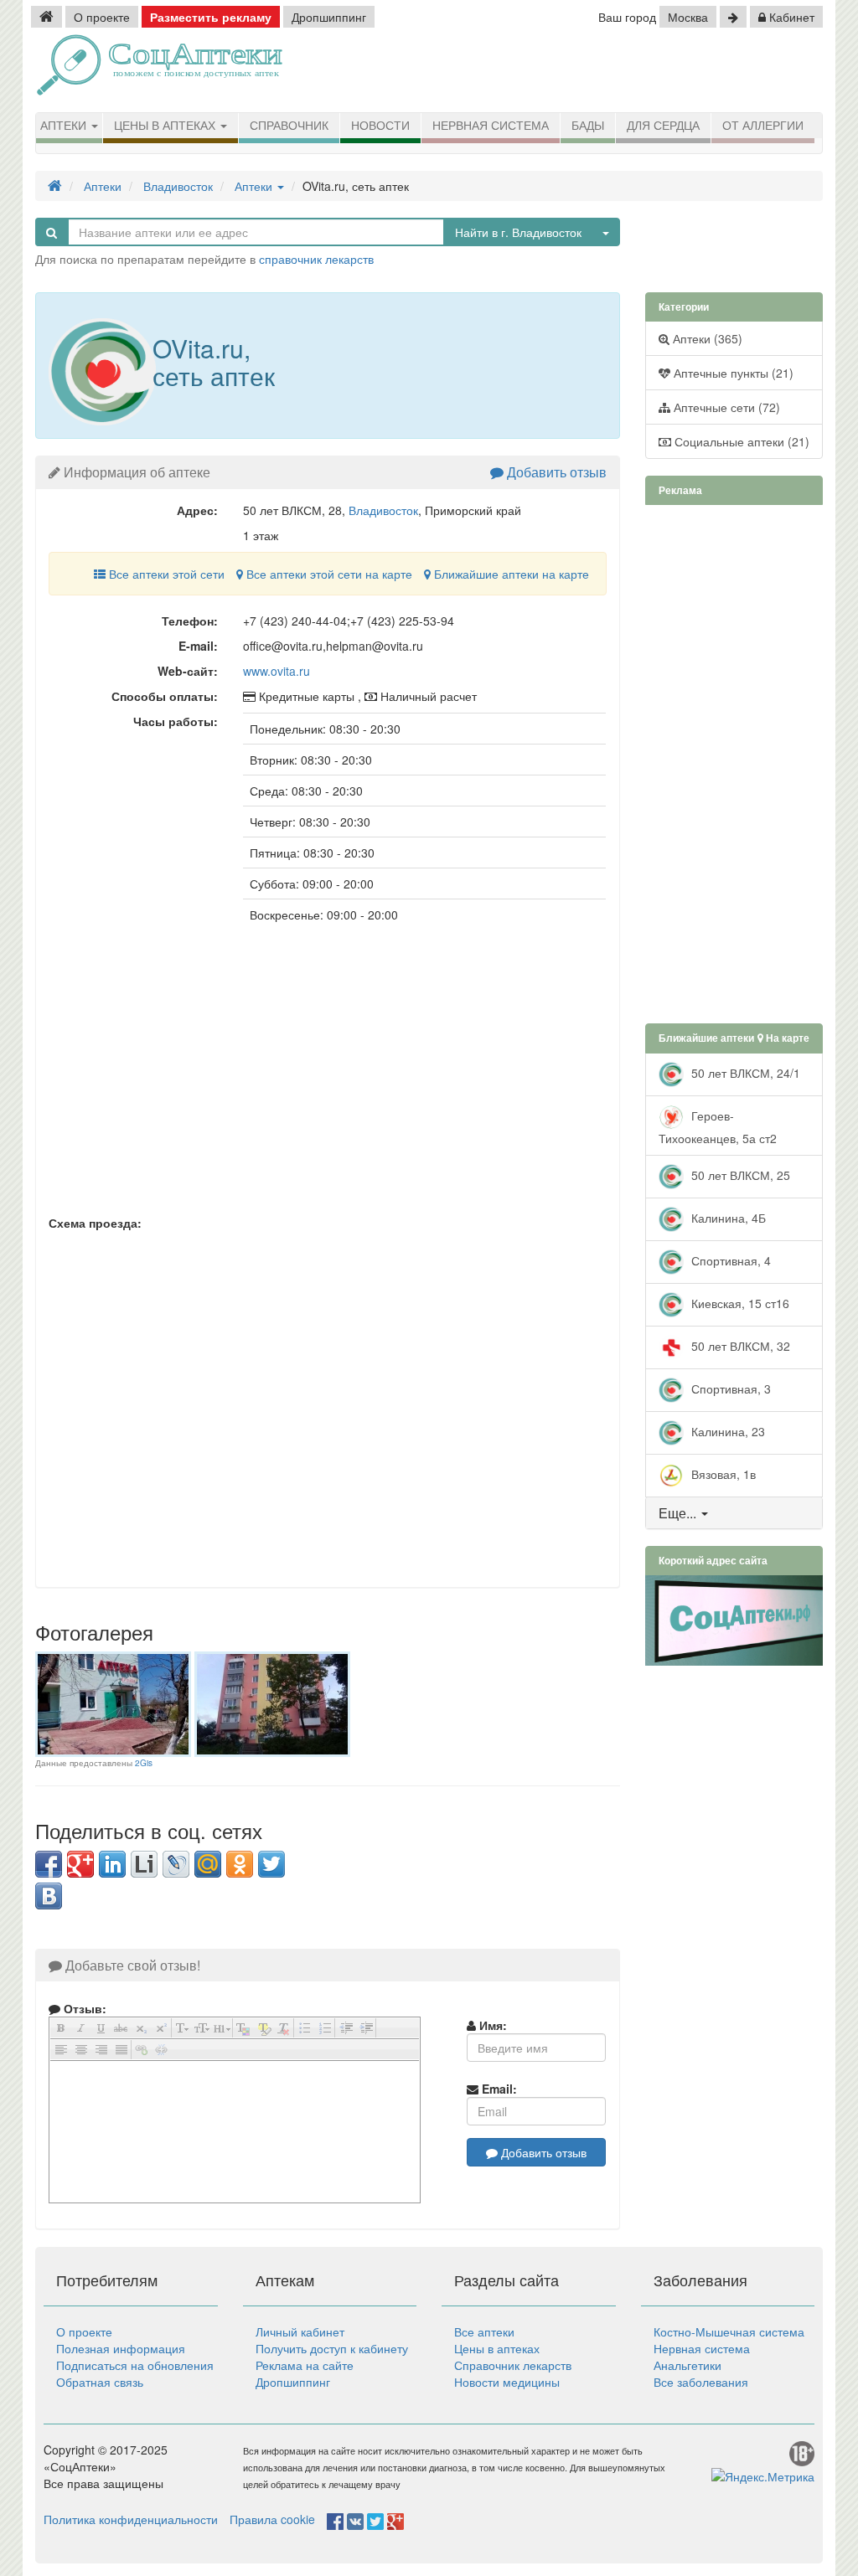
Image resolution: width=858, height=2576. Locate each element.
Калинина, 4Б (727, 1217)
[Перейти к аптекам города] (733, 17)
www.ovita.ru (277, 671)
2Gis (144, 1763)
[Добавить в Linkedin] (112, 1864)
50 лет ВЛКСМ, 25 (739, 1174)
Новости (380, 126)
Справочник (289, 126)
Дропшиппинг (329, 17)
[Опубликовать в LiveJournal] (176, 1864)
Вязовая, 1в (722, 1473)
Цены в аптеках (166, 126)
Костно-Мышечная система (729, 2331)
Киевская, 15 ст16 (739, 1302)
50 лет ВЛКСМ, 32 (739, 1345)
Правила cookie (272, 2519)
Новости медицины (507, 2382)
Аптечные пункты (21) (732, 373)
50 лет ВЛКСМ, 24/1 (744, 1072)
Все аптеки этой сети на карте (328, 574)
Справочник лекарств (513, 2365)
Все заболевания (701, 2382)
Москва (688, 17)
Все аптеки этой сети (165, 574)
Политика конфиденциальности (131, 2519)
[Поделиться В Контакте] (49, 1896)
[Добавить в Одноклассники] (240, 1864)
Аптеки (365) (706, 338)
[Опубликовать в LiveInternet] (144, 1864)
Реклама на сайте (305, 2365)
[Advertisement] (634, 71)
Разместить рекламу (211, 17)
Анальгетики (687, 2365)
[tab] (734, 1513)
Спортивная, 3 (729, 1388)
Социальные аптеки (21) (740, 441)
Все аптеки (484, 2331)
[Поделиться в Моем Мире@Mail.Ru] (208, 1864)
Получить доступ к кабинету (332, 2348)
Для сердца (663, 126)
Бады (588, 126)
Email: (498, 2089)
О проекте (102, 17)
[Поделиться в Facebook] (49, 1864)
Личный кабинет (300, 2331)
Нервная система (491, 126)
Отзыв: (83, 2008)
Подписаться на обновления (135, 2365)
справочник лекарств (316, 259)
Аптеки (65, 126)
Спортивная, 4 (729, 1260)
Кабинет (790, 17)
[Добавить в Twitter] (271, 1864)
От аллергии (763, 126)
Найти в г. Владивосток (518, 232)
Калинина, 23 (726, 1430)
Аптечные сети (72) (725, 407)
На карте (786, 1038)
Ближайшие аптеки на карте (510, 574)
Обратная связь (100, 2382)
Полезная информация (121, 2348)
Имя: (491, 2025)
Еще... (677, 1513)
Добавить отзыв (555, 472)
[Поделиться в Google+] (80, 1864)
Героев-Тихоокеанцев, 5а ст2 (718, 1126)
